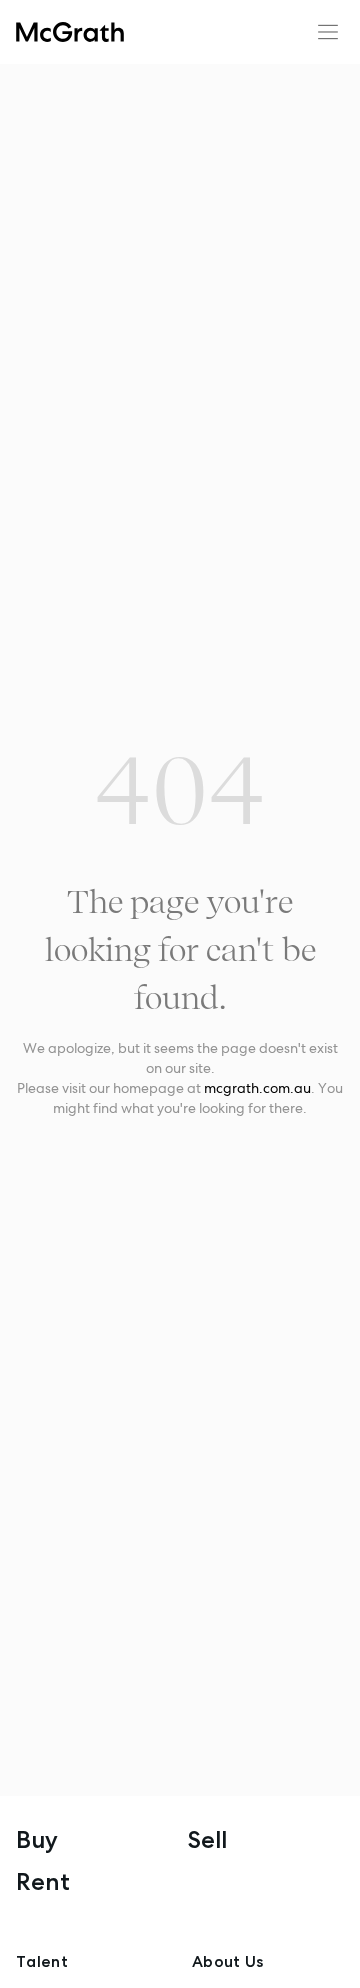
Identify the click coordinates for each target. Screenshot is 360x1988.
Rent (43, 1881)
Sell (207, 1839)
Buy (37, 1839)
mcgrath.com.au (257, 1088)
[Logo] (70, 32)
